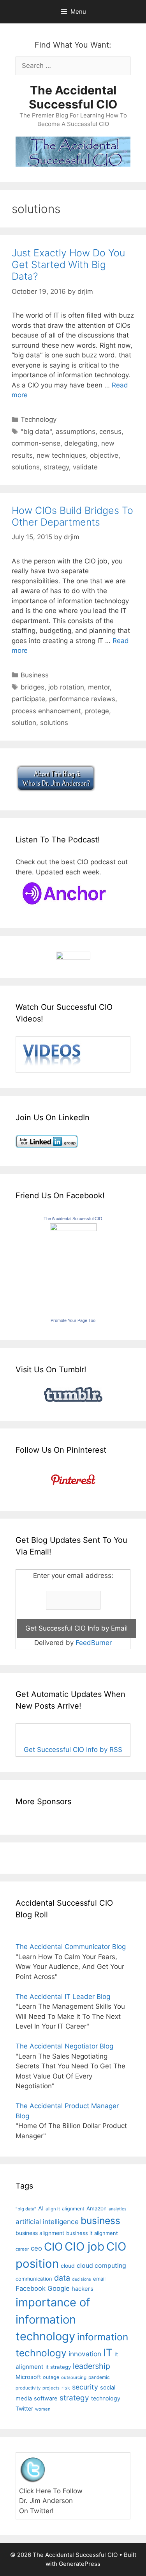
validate (85, 467)
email (99, 2279)
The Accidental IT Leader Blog (63, 1997)
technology (106, 2398)
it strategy (58, 2367)
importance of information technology (53, 2319)
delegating (81, 443)
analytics (118, 2209)
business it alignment (92, 2233)
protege (97, 711)
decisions (82, 2279)
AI (41, 2208)
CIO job (84, 2246)
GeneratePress (80, 2564)
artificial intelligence (47, 2222)
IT (108, 2352)
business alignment (40, 2233)
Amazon (97, 2208)
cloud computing (101, 2266)
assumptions (76, 432)
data (62, 2278)
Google (59, 2288)
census (110, 432)
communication (34, 2279)
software (46, 2398)
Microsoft (28, 2377)
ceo (36, 2248)
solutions (26, 467)
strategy (56, 467)
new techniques (61, 455)
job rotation (66, 687)
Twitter (24, 2408)
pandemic (99, 2377)
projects (51, 2388)
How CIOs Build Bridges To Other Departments (72, 516)
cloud (68, 2266)
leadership (91, 2366)
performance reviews (82, 699)
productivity (28, 2388)
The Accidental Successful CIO (73, 97)
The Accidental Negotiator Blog (64, 2046)
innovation (85, 2354)
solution (24, 723)
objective (104, 455)
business (100, 2221)
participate (28, 699)
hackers (83, 2289)
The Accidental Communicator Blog (71, 1947)
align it (53, 2209)
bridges (33, 687)
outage (51, 2377)
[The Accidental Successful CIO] (73, 1229)
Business (35, 675)
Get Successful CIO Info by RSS (73, 1750)
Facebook (31, 2288)
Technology (39, 419)
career (22, 2249)
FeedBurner (94, 1643)
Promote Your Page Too (73, 1320)
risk (66, 2388)
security (85, 2387)
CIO (53, 2247)
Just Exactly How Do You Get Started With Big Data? (68, 265)
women (43, 2409)
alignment (73, 2209)
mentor (99, 687)
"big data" (36, 432)
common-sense (36, 443)
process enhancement (46, 711)
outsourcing (74, 2377)
